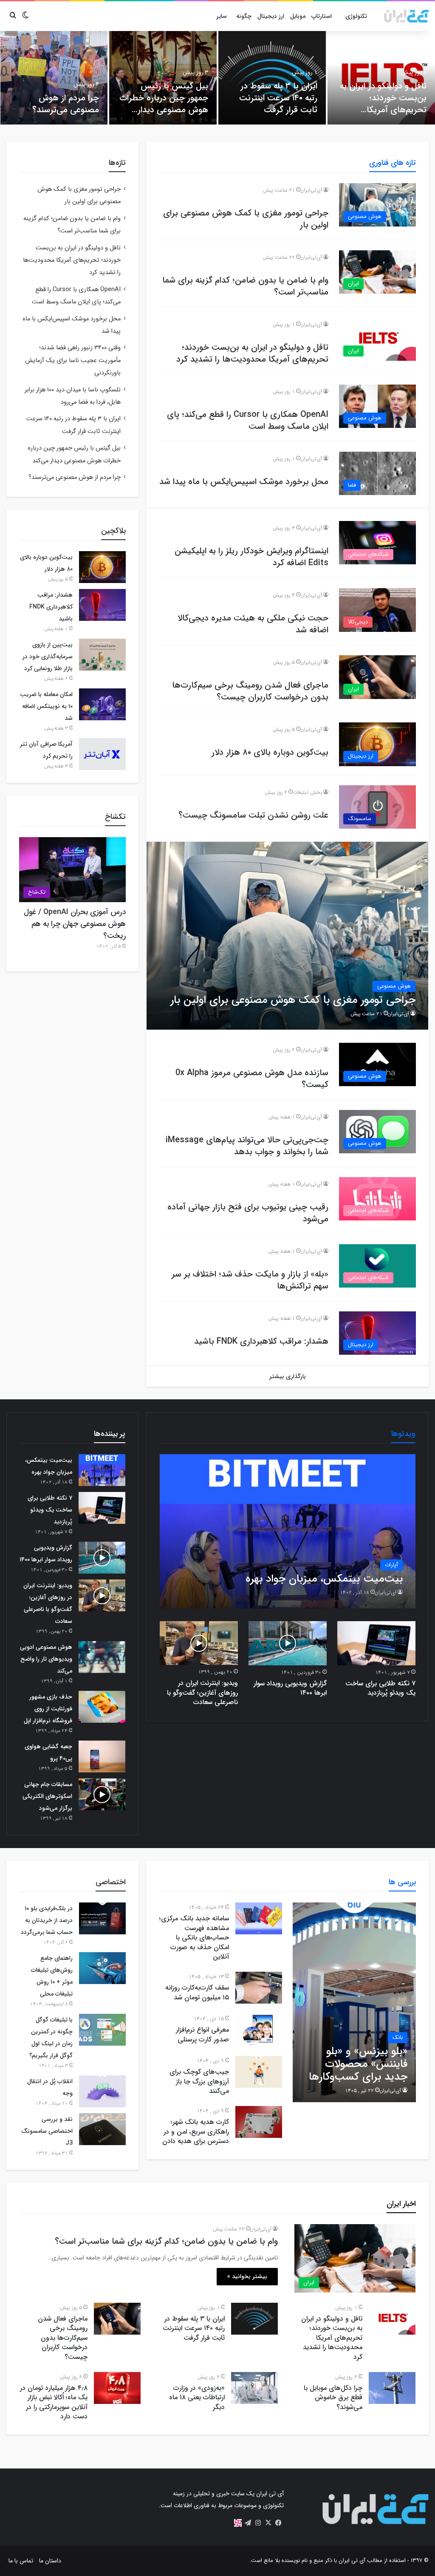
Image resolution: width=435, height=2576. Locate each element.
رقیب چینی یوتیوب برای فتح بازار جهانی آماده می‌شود (248, 1213)
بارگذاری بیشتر (288, 1376)
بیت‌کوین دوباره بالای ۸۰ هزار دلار (270, 752)
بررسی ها (402, 1882)
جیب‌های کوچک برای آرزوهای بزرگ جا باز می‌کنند (199, 2081)
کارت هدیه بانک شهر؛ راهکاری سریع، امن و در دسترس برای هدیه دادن (196, 2132)
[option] (381, 78)
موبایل (298, 16)
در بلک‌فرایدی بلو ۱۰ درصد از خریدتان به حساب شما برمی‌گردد (47, 1920)
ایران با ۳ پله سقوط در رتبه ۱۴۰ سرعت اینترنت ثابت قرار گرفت (278, 98)
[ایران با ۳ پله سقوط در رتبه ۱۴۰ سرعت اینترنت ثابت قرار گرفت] (272, 78)
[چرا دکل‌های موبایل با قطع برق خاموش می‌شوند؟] (392, 2388)
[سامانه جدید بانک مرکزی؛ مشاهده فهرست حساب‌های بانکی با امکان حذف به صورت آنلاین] (259, 1918)
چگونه (244, 16)
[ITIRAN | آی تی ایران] (406, 16)
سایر (222, 16)
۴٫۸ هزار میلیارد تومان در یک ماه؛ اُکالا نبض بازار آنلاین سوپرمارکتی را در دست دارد (54, 2402)
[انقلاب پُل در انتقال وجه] (102, 2091)
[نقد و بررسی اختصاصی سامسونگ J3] (102, 2129)
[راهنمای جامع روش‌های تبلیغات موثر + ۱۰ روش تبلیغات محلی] (102, 1968)
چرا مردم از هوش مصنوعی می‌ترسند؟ (66, 104)
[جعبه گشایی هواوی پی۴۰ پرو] (102, 1756)
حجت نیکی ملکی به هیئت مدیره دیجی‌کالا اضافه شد (253, 624)
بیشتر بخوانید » (247, 2276)
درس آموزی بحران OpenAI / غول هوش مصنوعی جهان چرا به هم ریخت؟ (75, 924)
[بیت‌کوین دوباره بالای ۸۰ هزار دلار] (102, 567)
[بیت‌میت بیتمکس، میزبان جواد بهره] (288, 1531)
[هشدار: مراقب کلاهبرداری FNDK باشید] (102, 605)
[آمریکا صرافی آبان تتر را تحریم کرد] (102, 754)
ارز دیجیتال (271, 16)
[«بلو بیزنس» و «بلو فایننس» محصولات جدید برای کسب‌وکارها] (354, 2002)
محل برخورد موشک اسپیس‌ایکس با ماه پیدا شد (244, 482)
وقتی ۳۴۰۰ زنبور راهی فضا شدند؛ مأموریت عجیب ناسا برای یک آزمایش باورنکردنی (73, 360)
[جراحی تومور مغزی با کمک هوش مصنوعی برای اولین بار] (288, 936)
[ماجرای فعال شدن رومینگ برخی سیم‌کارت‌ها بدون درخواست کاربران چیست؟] (117, 2319)
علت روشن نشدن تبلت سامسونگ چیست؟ (253, 815)
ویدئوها (403, 1434)
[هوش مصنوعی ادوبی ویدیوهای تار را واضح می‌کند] (102, 1657)
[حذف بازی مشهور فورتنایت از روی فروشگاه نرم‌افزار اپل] (102, 1707)
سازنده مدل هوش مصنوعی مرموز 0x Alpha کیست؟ (252, 1079)
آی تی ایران (352, 2560)
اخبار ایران (401, 2204)
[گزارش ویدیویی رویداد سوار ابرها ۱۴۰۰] (288, 1643)
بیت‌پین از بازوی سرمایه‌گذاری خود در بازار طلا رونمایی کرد (48, 657)
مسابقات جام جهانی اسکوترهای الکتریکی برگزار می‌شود (47, 1796)
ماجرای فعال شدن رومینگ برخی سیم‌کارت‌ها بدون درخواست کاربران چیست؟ (250, 691)
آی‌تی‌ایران (311, 190)
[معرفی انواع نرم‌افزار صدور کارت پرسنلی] (259, 2030)
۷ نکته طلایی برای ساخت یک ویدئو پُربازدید (380, 1688)
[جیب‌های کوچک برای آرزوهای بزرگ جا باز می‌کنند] (259, 2072)
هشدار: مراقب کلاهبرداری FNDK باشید (261, 1341)
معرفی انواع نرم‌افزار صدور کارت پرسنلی (202, 2034)
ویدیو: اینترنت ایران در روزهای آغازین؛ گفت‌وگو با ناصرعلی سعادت (202, 1693)
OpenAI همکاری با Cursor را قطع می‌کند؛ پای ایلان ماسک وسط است (248, 420)
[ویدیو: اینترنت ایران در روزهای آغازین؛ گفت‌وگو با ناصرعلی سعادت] (199, 1643)
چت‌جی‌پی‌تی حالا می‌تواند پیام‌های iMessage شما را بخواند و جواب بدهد (247, 1146)
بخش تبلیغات (307, 792)
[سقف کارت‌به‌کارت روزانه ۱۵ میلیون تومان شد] (259, 1988)
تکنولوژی (356, 16)
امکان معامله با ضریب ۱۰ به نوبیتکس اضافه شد (46, 706)
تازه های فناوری (393, 163)
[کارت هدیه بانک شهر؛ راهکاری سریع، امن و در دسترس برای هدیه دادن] (259, 2122)
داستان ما (50, 2561)
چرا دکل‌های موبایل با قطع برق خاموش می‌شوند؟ (333, 2398)
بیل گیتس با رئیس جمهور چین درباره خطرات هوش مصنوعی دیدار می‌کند (164, 104)
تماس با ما (21, 2561)
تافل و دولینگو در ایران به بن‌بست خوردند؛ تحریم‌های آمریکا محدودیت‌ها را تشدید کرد (382, 104)
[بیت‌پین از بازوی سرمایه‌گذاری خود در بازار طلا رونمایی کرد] (102, 655)
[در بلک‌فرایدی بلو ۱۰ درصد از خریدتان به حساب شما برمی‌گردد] (102, 1918)
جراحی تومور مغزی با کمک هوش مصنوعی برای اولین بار (246, 219)
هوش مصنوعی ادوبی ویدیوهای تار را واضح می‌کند (46, 1659)
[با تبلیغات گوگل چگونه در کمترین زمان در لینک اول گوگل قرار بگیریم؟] (102, 2030)
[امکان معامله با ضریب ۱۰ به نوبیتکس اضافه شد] (102, 704)
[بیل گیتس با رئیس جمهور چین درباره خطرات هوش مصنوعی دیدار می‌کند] (163, 78)
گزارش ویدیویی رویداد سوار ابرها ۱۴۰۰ (290, 1688)
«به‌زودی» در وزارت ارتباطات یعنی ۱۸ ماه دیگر (197, 2398)
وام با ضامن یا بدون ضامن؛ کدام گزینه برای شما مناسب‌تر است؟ (245, 286)
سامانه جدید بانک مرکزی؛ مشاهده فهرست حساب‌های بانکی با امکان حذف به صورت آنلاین (194, 1938)
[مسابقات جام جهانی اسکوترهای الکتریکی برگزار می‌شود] (102, 1794)
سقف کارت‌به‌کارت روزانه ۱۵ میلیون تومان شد (197, 1992)
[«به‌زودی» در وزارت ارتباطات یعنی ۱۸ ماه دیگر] (254, 2388)
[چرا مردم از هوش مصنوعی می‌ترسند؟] (54, 78)
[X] (268, 2523)
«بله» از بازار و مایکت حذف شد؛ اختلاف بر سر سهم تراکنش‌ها (250, 1280)
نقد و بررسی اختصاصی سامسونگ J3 (47, 2131)
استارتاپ (322, 16)
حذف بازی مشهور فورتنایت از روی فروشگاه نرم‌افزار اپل (48, 1709)
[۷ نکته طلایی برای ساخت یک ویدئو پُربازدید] (376, 1643)
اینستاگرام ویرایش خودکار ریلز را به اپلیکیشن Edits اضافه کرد (251, 557)
